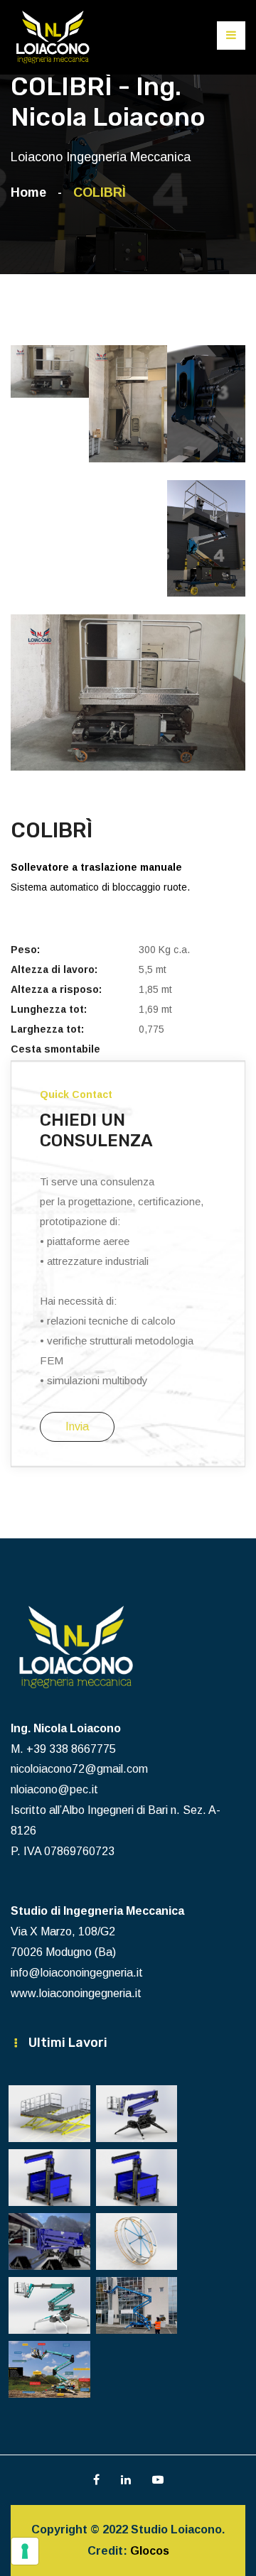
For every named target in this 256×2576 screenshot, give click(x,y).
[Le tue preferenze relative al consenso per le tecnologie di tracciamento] (25, 2551)
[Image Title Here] (49, 2114)
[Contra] (53, 37)
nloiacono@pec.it (54, 1789)
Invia (77, 1426)
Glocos (150, 2551)
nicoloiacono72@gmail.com (79, 1769)
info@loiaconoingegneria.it (77, 1973)
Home (32, 192)
